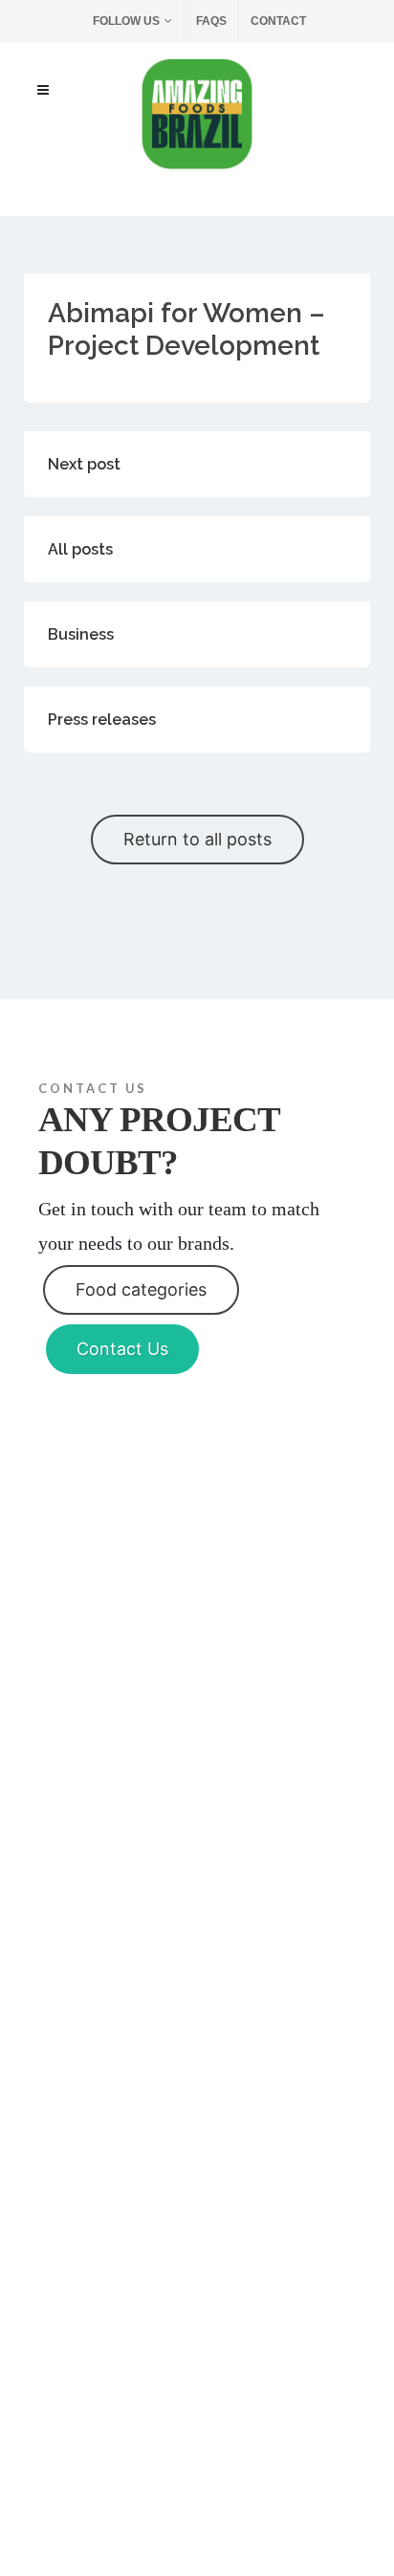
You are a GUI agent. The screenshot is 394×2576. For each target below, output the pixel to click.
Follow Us (126, 21)
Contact (278, 21)
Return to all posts (197, 839)
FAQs (211, 21)
